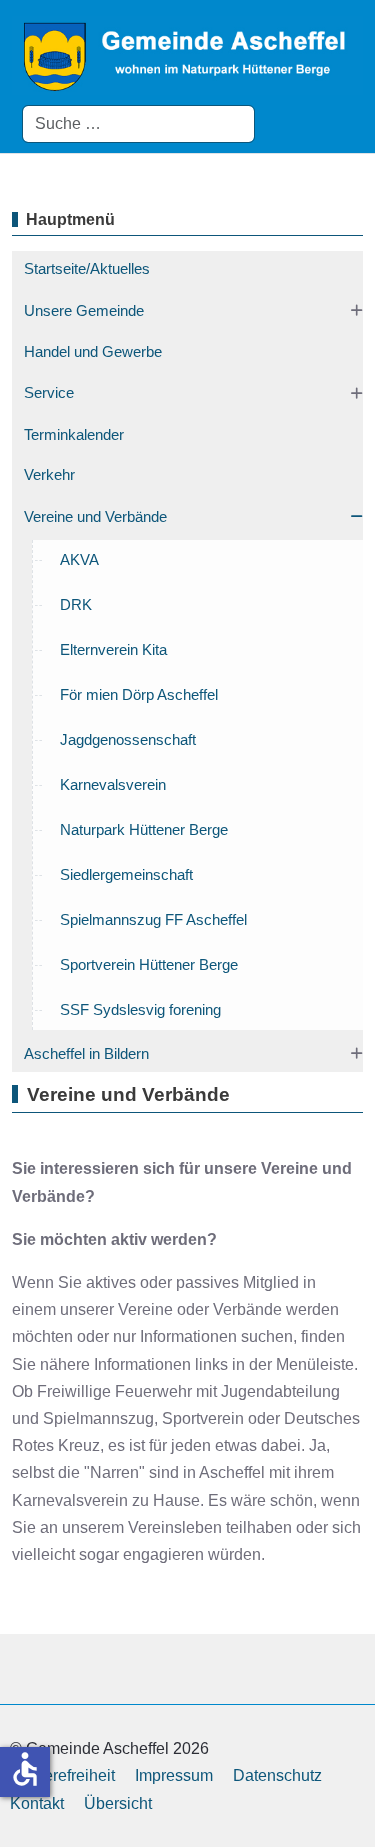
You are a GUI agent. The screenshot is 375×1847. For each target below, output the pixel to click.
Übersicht (118, 1803)
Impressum (174, 1775)
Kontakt (37, 1803)
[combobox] (138, 124)
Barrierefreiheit (62, 1775)
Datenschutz (277, 1775)
